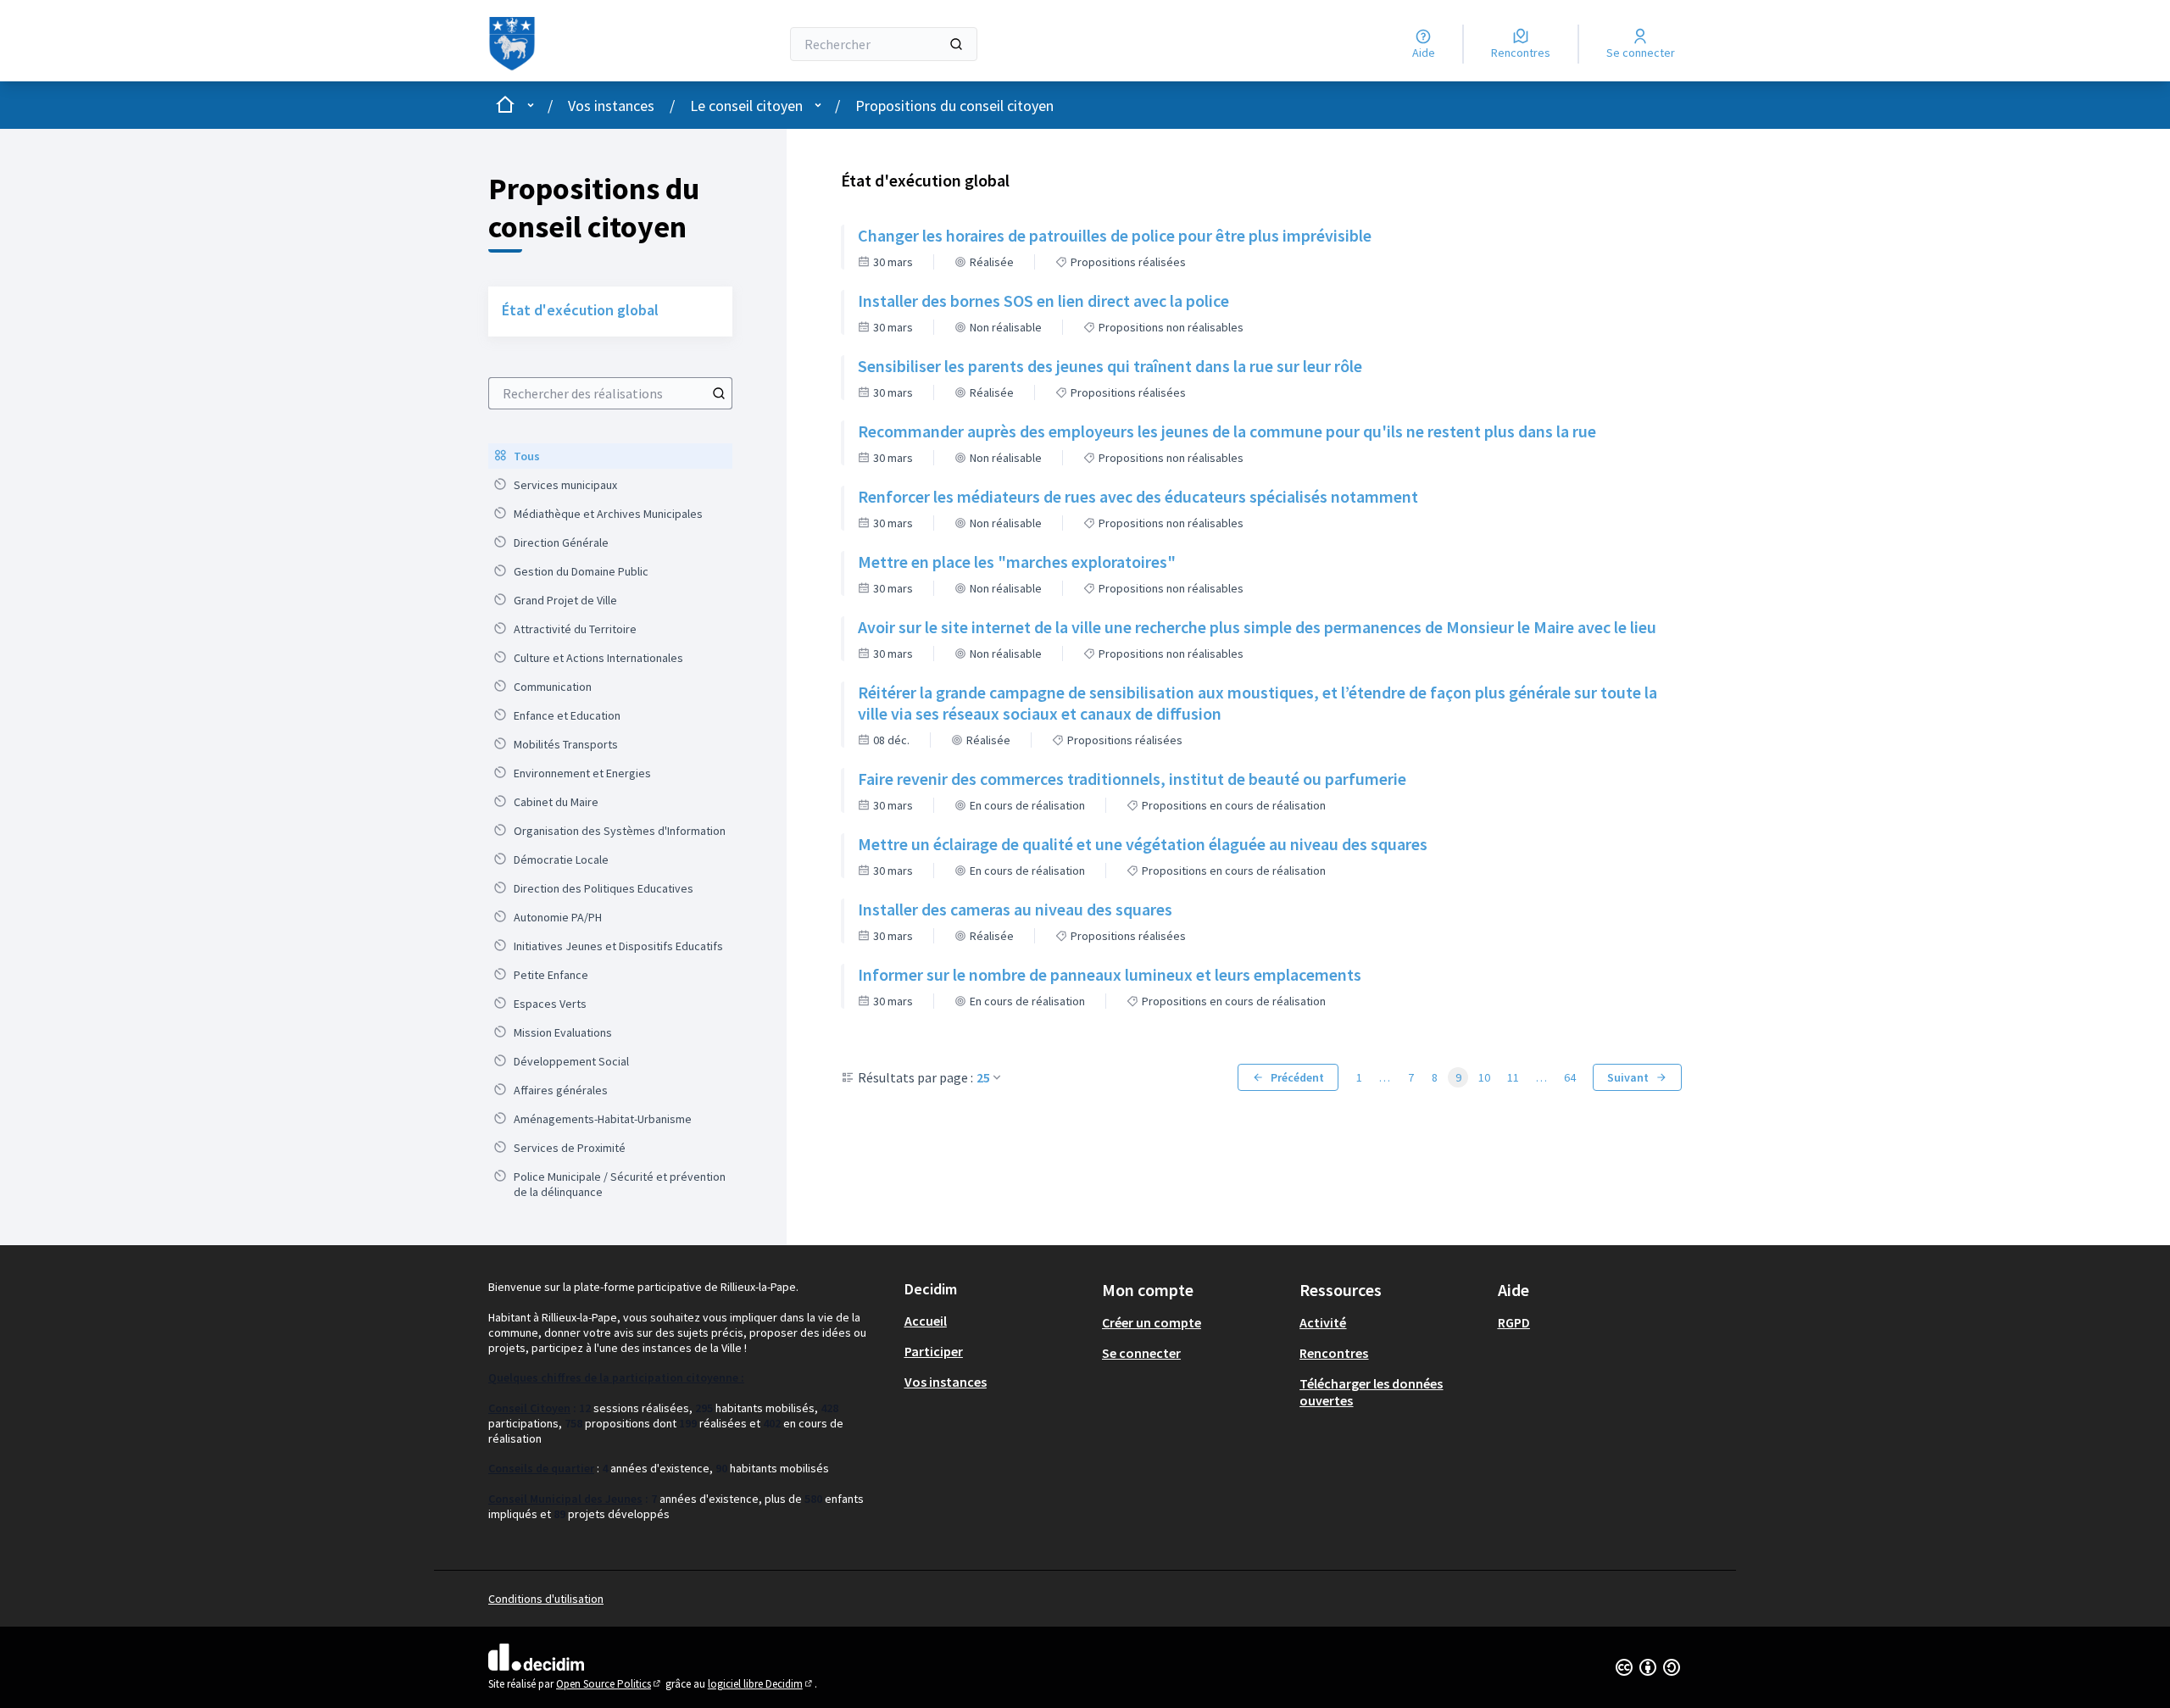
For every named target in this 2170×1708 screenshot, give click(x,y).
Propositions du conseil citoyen (954, 106)
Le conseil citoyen (746, 106)
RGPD (1514, 1322)
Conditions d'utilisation (546, 1599)
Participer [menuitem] (934, 1351)
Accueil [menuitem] (926, 1321)
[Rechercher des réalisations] (719, 393)
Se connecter (1141, 1353)
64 (1570, 1077)
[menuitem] (610, 456)
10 (1484, 1077)
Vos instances (611, 106)
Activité (1323, 1322)
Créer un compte (1152, 1322)
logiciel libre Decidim (761, 1684)
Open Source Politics (609, 1684)
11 (1513, 1077)
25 (983, 1077)
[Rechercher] (956, 44)
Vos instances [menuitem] (946, 1382)
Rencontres (1334, 1353)
